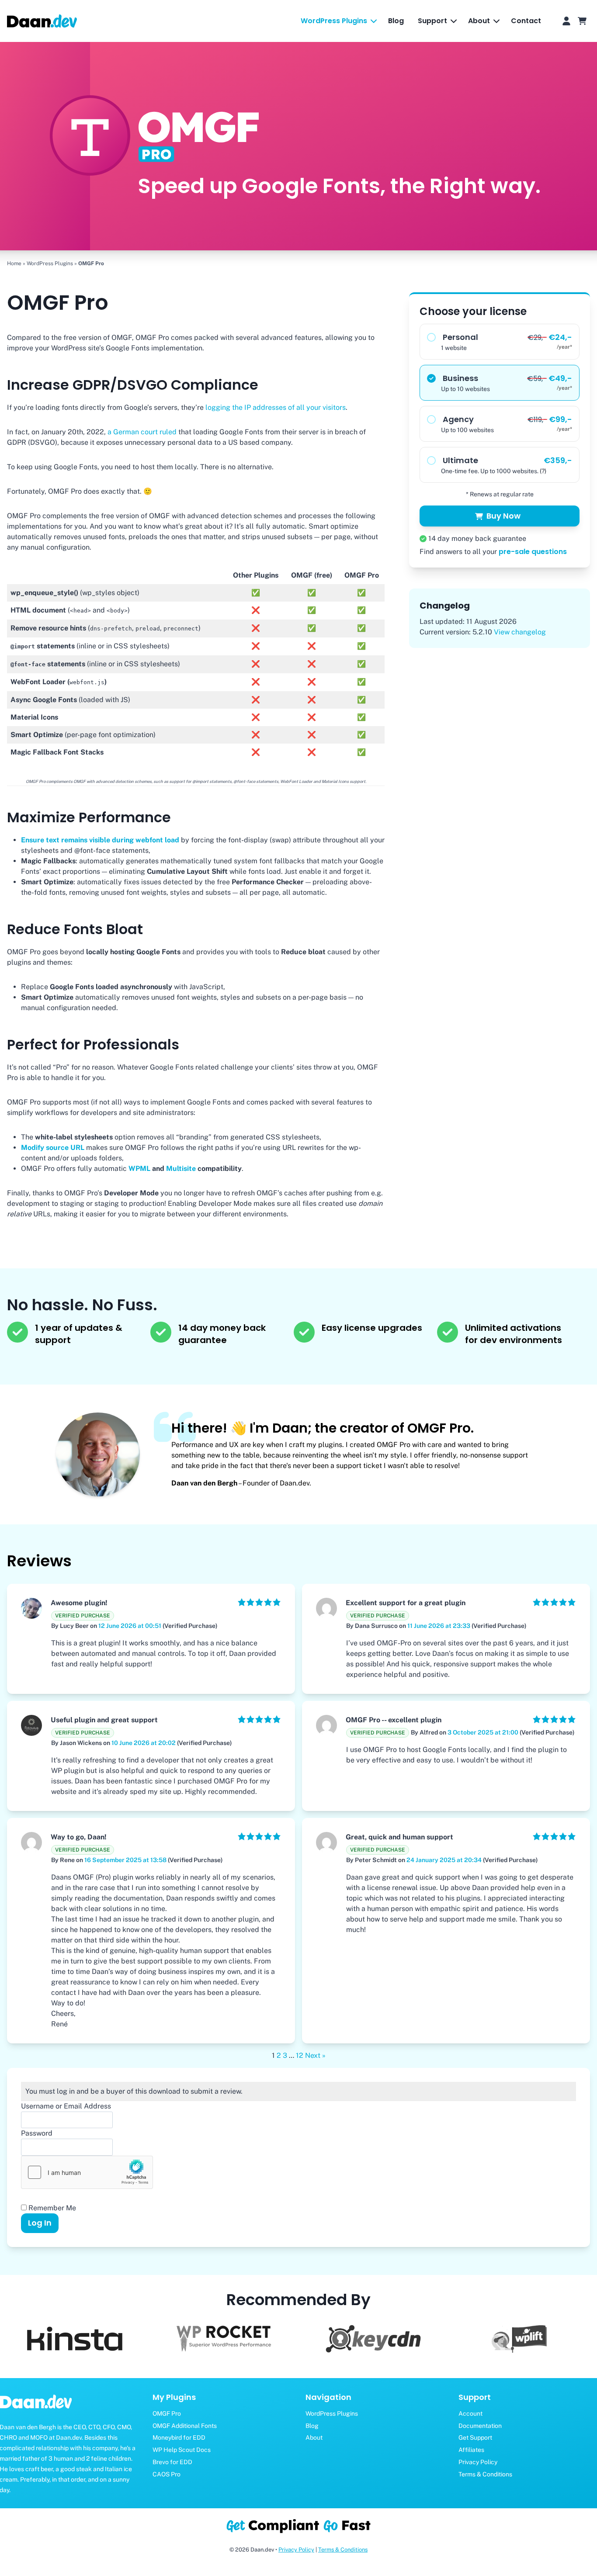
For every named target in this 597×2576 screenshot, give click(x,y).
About (314, 2438)
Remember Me (51, 2208)
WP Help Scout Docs (182, 2450)
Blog (396, 21)
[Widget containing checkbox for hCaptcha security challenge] (87, 2172)
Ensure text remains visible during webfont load (100, 840)
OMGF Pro (167, 2413)
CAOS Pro (167, 2474)
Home (14, 263)
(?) (543, 471)
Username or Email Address (66, 2106)
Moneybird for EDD (179, 2438)
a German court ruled (142, 432)
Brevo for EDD (172, 2462)
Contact (526, 21)
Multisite (181, 1169)
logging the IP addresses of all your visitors (276, 407)
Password (37, 2133)
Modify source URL (53, 1148)
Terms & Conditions (343, 2550)
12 (300, 2055)
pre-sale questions (533, 552)
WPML (139, 1169)
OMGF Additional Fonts (185, 2426)
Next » (315, 2055)
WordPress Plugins (50, 263)
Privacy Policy (296, 2550)
